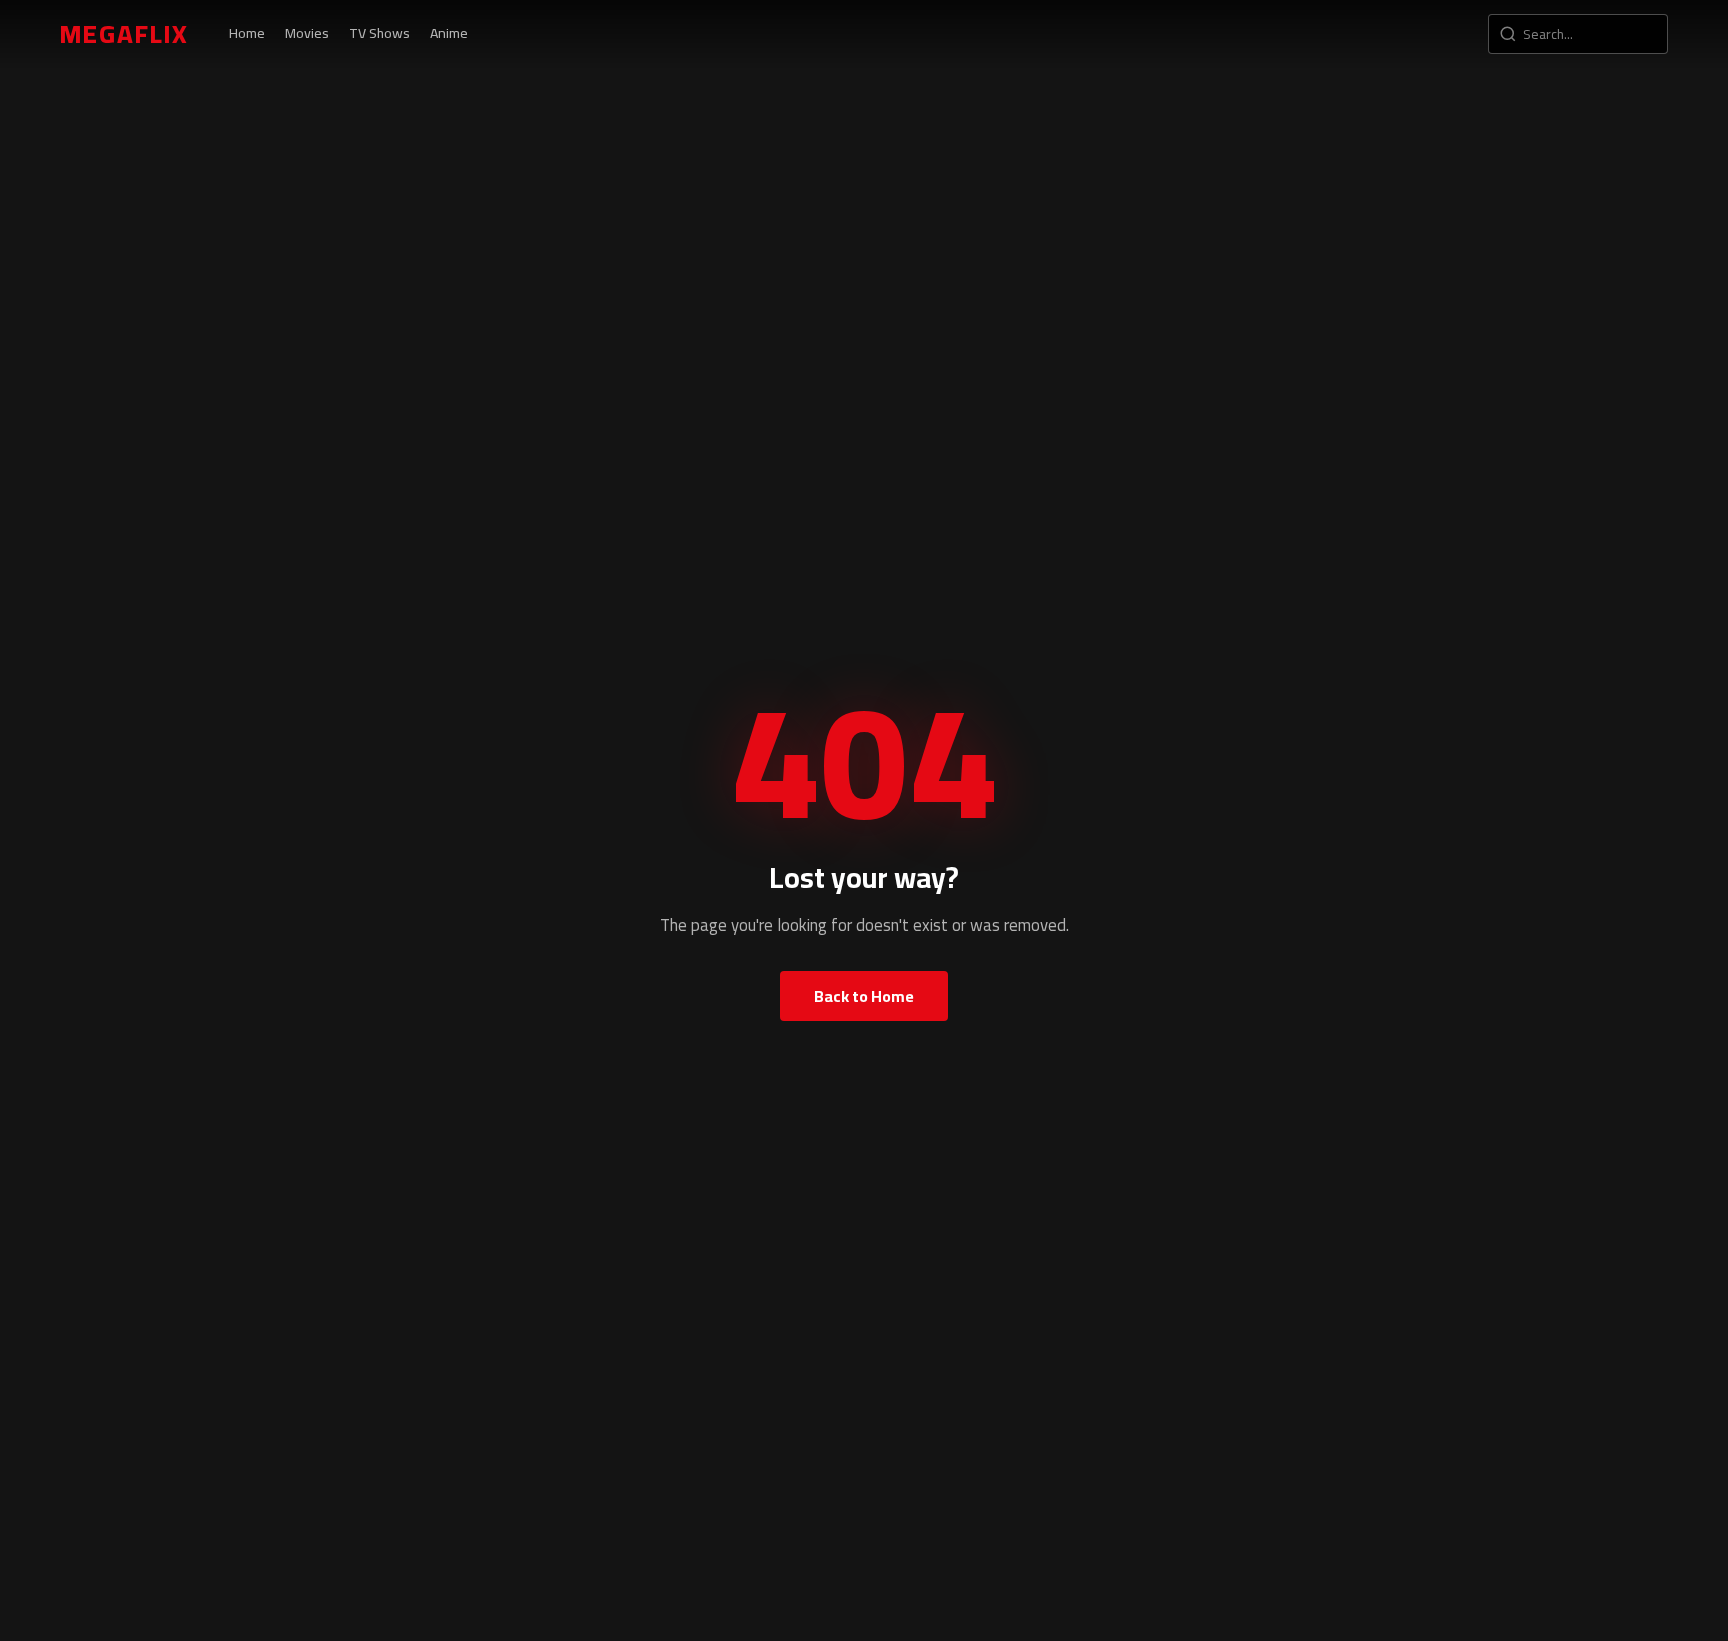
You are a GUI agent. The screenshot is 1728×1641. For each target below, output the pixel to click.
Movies (307, 33)
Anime (449, 33)
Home (247, 33)
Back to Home (864, 996)
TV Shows (379, 33)
